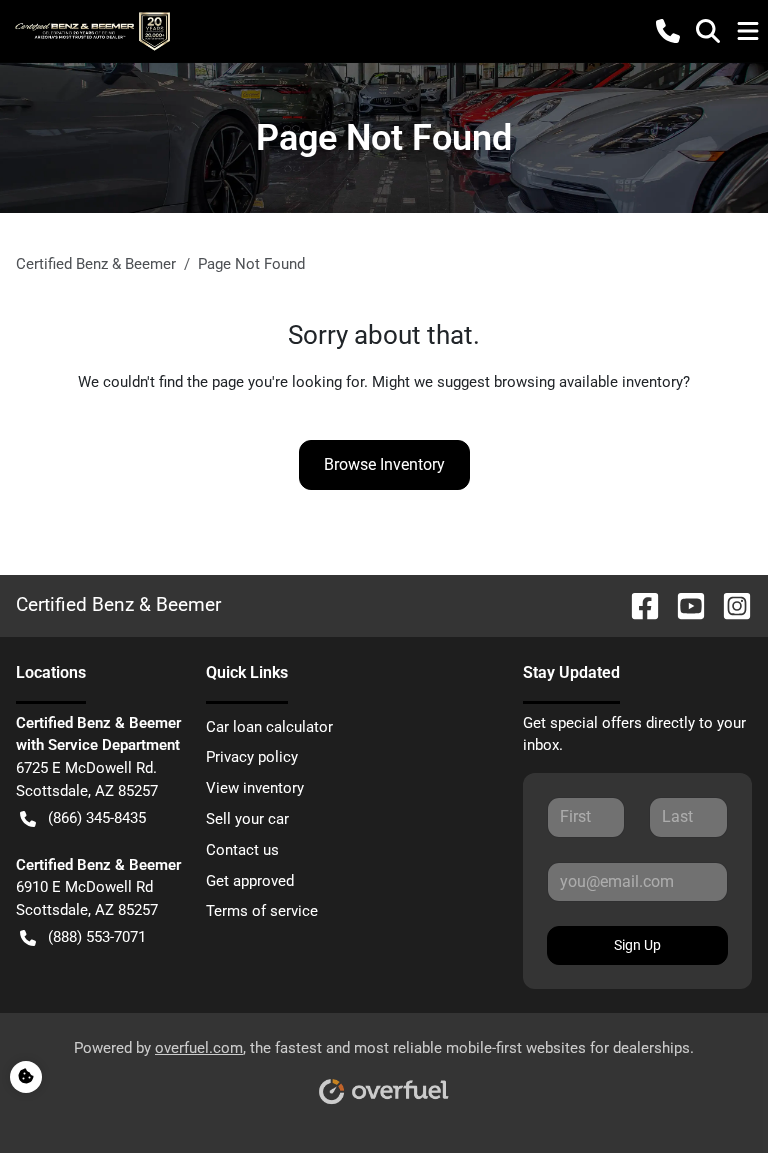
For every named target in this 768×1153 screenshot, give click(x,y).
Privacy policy (252, 757)
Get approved (250, 881)
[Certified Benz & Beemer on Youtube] (683, 604)
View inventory (255, 788)
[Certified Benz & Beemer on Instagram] (729, 604)
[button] (668, 31)
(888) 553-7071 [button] (97, 937)
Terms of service (262, 911)
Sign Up (637, 945)
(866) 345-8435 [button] (97, 818)
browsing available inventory (588, 382)
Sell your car (247, 819)
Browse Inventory (384, 464)
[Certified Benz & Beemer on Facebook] (637, 604)
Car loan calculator (269, 727)
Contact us (242, 850)
